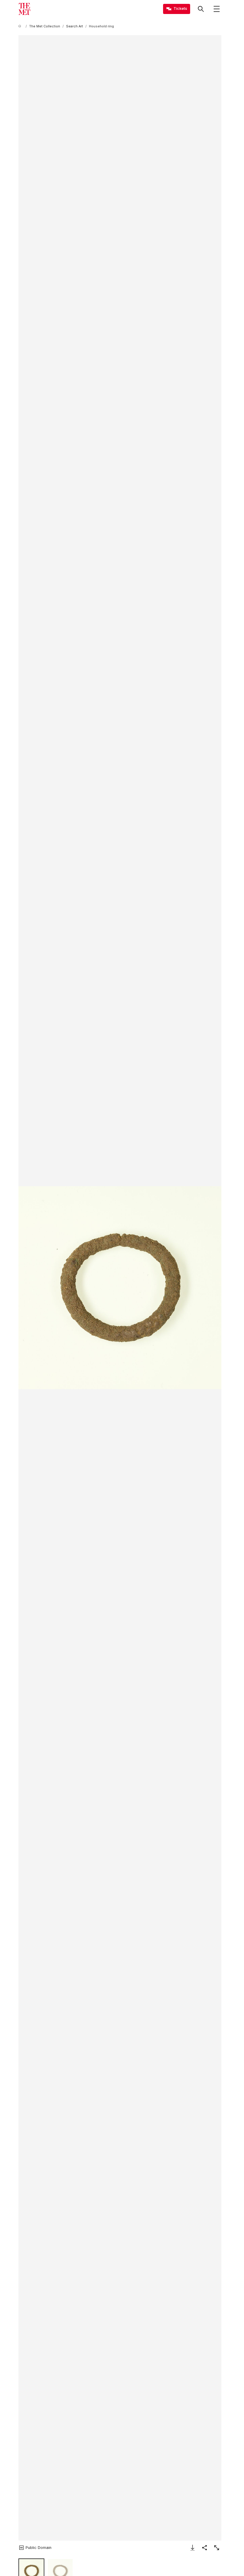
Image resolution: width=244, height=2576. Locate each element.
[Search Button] (201, 9)
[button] (120, 1288)
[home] (21, 26)
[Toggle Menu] (217, 9)
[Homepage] (24, 9)
